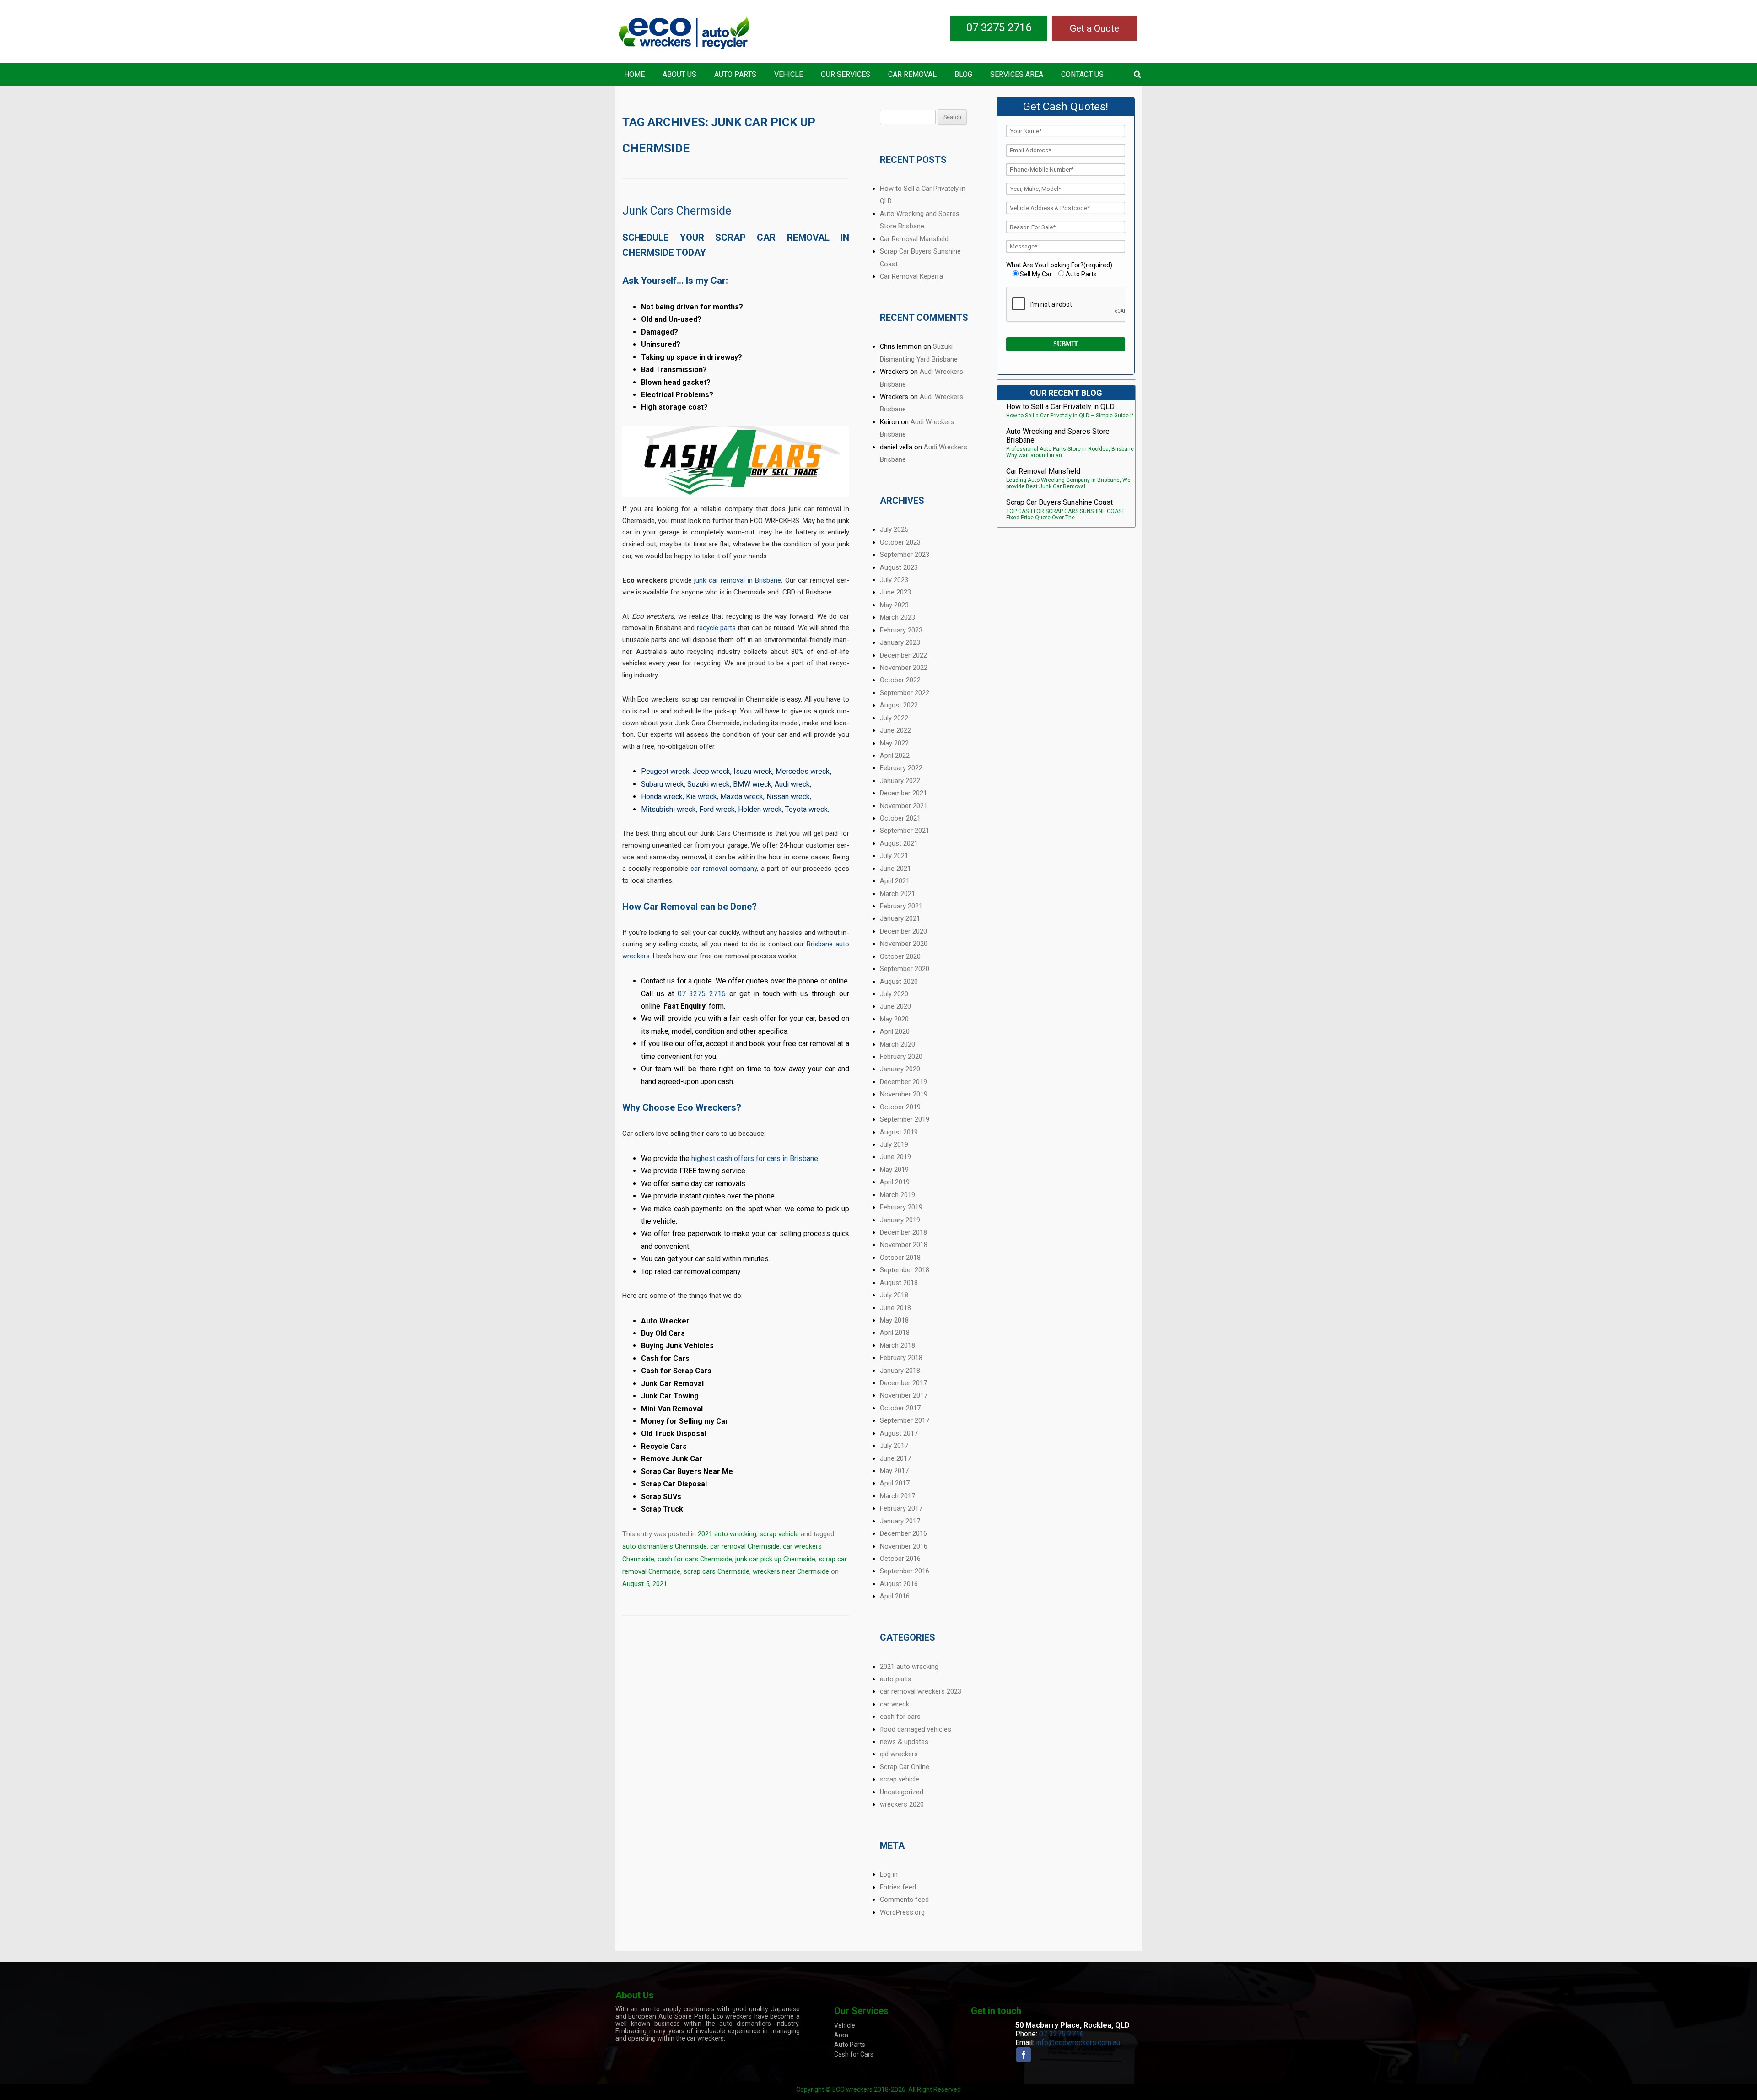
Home (634, 74)
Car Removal (912, 74)
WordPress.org (902, 1912)
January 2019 (900, 1220)
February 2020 (901, 1057)
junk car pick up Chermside (775, 1559)
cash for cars (900, 1717)
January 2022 (900, 781)
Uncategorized (902, 1792)
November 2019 (904, 1094)
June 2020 (895, 1006)
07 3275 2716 (999, 27)
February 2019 (901, 1207)
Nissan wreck (788, 796)
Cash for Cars (854, 2054)
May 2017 (894, 1471)
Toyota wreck (806, 809)
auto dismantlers (745, 2024)
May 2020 (894, 1019)
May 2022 (894, 743)
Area (841, 2035)
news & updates (904, 1742)
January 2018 (900, 1371)
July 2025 (894, 529)
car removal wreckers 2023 (921, 1691)
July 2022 (894, 718)
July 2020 (894, 994)
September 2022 (905, 693)
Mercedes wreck (803, 771)
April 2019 (895, 1182)
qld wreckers (899, 1754)
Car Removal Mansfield (914, 239)
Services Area (1017, 74)
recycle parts (716, 628)
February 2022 (901, 768)
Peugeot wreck (665, 771)
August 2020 (899, 982)
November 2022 (904, 668)
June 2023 (895, 592)
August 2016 (899, 1584)
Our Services (846, 74)
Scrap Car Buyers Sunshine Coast (1059, 502)
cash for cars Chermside (695, 1559)
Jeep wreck (711, 771)
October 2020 (900, 956)
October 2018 (900, 1258)
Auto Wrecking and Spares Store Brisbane (1058, 436)
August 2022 (899, 705)
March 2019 (897, 1195)
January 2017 (900, 1521)
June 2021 (895, 869)
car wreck (895, 1704)
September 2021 (905, 831)
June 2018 (895, 1308)
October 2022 (900, 680)
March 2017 (897, 1496)
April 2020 (895, 1031)
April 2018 (895, 1333)
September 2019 (905, 1119)
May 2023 (894, 605)
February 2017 (901, 1508)
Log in (889, 1874)
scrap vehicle (779, 1534)
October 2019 (900, 1107)
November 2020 (904, 944)
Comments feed (904, 1900)
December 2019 (903, 1082)
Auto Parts (735, 74)
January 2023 (900, 642)
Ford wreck (717, 809)
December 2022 (903, 655)
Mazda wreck (742, 796)
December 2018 (903, 1232)
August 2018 (899, 1283)
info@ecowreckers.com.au (1078, 2043)
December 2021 (903, 793)
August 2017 (899, 1433)
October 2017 (900, 1408)
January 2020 (900, 1069)
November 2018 (904, 1245)
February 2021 (901, 906)
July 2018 (894, 1295)
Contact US (1082, 74)
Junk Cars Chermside (677, 211)
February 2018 (901, 1358)
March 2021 (897, 894)
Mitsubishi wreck (668, 809)
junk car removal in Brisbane (738, 580)
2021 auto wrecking (727, 1534)
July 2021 (894, 856)
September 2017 (905, 1420)
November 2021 (904, 806)
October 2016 (900, 1559)
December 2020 (903, 931)
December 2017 (903, 1383)
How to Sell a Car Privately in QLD (1060, 407)
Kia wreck (701, 796)
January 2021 (900, 918)
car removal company (724, 869)
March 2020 (897, 1044)
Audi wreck (792, 784)
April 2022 (895, 756)
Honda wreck (662, 796)
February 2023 (901, 630)
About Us (679, 74)
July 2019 (894, 1144)
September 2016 (905, 1571)
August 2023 (899, 567)
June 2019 (895, 1157)
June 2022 (895, 730)
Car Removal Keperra (911, 276)
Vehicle (789, 74)
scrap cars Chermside (717, 1571)
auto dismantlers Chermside (665, 1546)
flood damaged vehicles (916, 1729)
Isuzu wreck (753, 771)
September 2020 (905, 969)
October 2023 (900, 542)
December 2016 (903, 1533)
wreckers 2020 (902, 1804)
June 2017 (895, 1458)
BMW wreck (752, 784)
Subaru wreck (663, 784)
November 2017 (904, 1395)
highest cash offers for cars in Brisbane (755, 1158)
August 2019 (899, 1132)
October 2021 (900, 818)
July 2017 (894, 1446)
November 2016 (904, 1546)
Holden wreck (760, 809)
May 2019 (894, 1170)
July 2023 (894, 580)
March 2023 (897, 617)
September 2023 (905, 555)
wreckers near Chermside (791, 1571)
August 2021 (899, 843)
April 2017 (895, 1483)
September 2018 (905, 1270)
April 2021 (895, 881)
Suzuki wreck (709, 784)
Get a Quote (1094, 28)
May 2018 (894, 1320)
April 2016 (895, 1596)
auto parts (895, 1679)
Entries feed (898, 1887)
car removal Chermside (745, 1546)
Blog (963, 74)
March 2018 (897, 1345)
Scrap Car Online (905, 1767)
